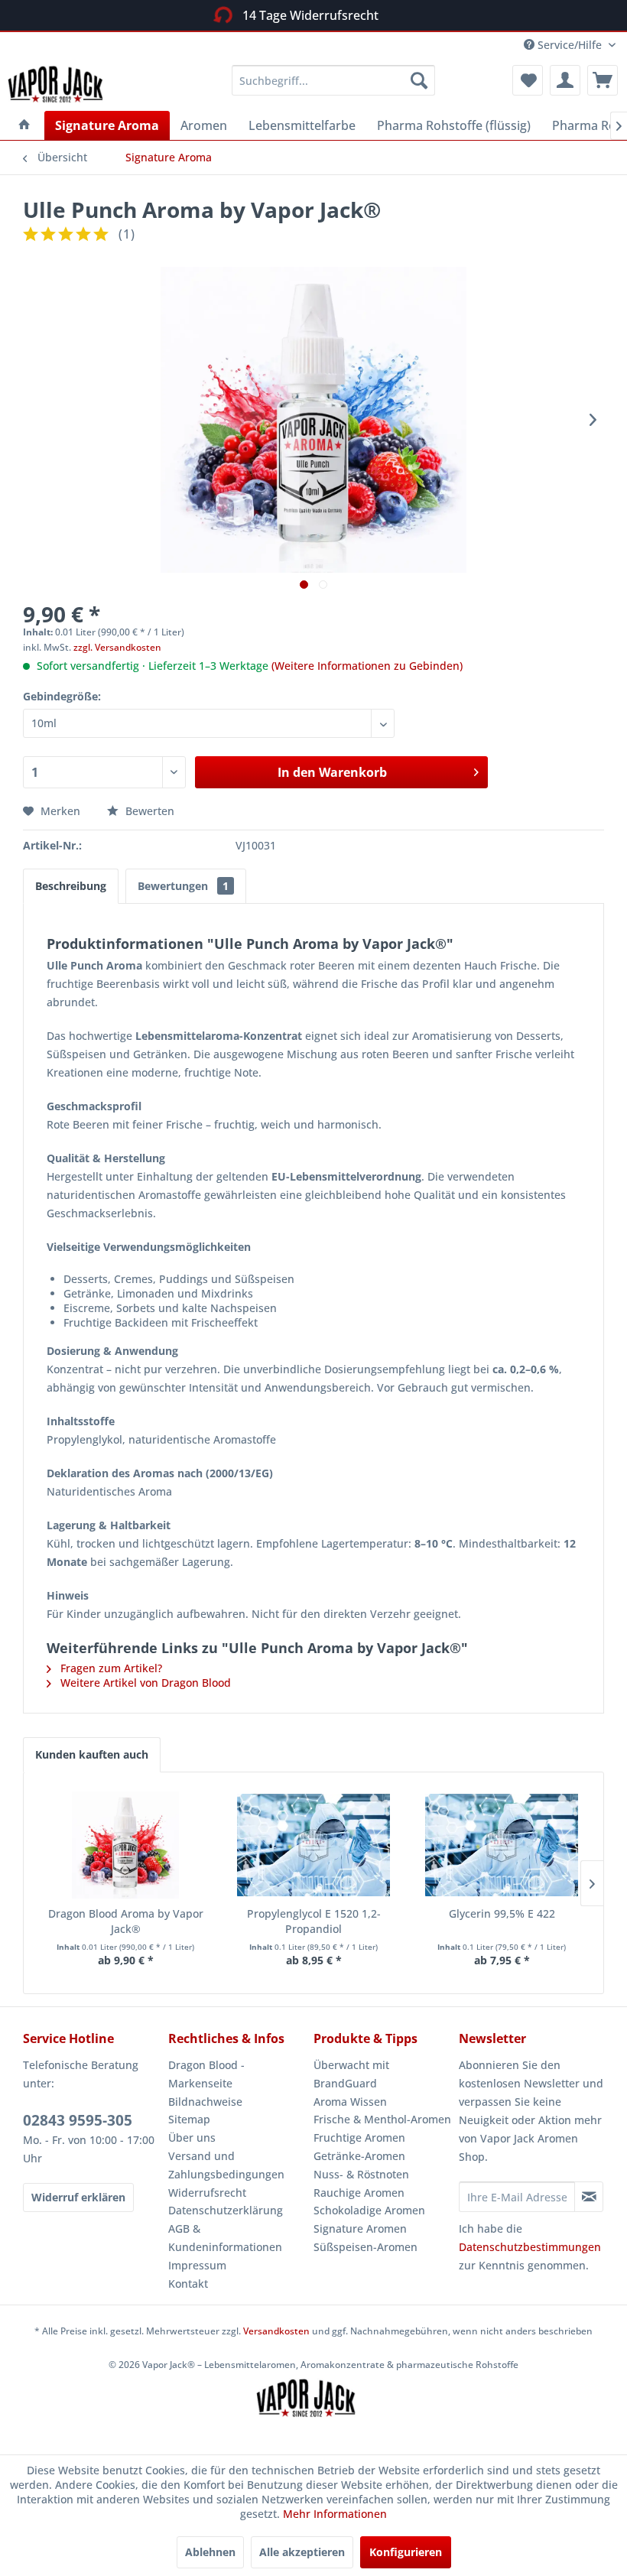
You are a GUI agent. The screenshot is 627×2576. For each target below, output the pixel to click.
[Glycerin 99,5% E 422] (502, 1845)
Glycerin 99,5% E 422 (502, 1913)
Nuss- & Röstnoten (361, 2174)
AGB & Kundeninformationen (225, 2238)
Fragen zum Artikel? (110, 1668)
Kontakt (188, 2284)
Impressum (197, 2265)
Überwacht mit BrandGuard (351, 2074)
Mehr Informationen (335, 2514)
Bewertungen (183, 886)
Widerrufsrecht (207, 2193)
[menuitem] (334, 80)
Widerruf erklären (78, 2197)
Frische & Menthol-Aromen (382, 2119)
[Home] (24, 125)
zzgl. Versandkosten (117, 647)
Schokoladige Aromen (369, 2210)
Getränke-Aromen (359, 2156)
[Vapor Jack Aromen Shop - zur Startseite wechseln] (63, 84)
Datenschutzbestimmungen (530, 2247)
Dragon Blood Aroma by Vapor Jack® (126, 1921)
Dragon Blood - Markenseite (206, 2074)
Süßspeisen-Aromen (365, 2247)
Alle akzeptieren (302, 2552)
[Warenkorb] (603, 80)
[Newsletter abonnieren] (589, 2197)
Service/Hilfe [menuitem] (570, 45)
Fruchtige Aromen (359, 2137)
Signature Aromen (360, 2228)
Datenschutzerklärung (226, 2210)
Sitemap (189, 2119)
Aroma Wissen (350, 2102)
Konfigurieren (406, 2552)
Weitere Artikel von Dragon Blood (144, 1683)
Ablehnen (210, 2552)
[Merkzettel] (528, 80)
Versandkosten (276, 2331)
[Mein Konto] (565, 80)
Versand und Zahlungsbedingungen (226, 2165)
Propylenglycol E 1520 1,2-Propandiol (314, 1921)
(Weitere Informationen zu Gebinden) (367, 666)
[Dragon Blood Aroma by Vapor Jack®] (125, 1845)
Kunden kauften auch (92, 1754)
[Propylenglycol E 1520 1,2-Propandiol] (313, 1845)
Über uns (192, 2137)
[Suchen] (419, 80)
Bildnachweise (205, 2102)
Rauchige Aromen (359, 2193)
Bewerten (148, 811)
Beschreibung (71, 886)
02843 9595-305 (78, 2120)
